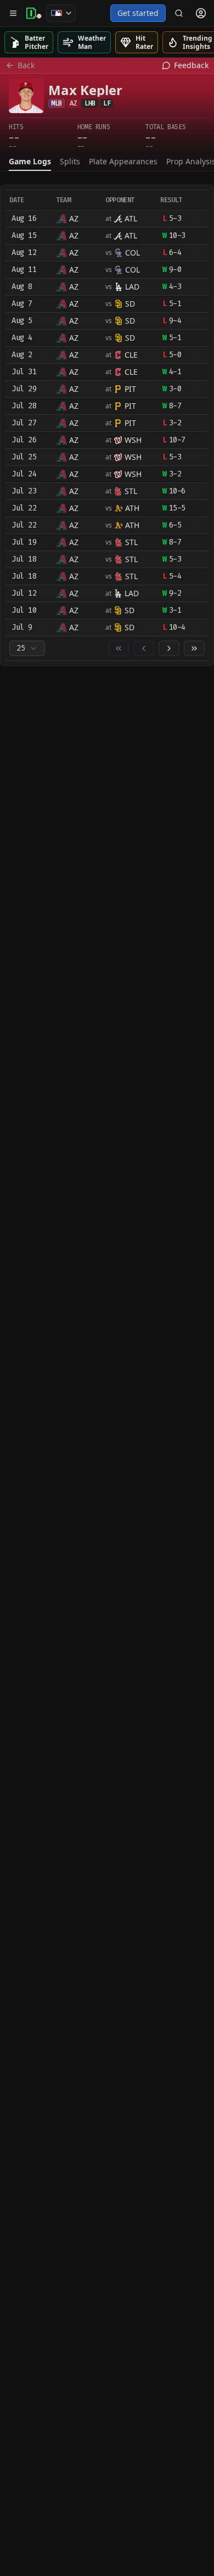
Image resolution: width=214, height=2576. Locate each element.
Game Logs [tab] (30, 161)
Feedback (191, 65)
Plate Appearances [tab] (123, 161)
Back (26, 65)
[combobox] (27, 648)
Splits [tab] (70, 161)
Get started (138, 13)
